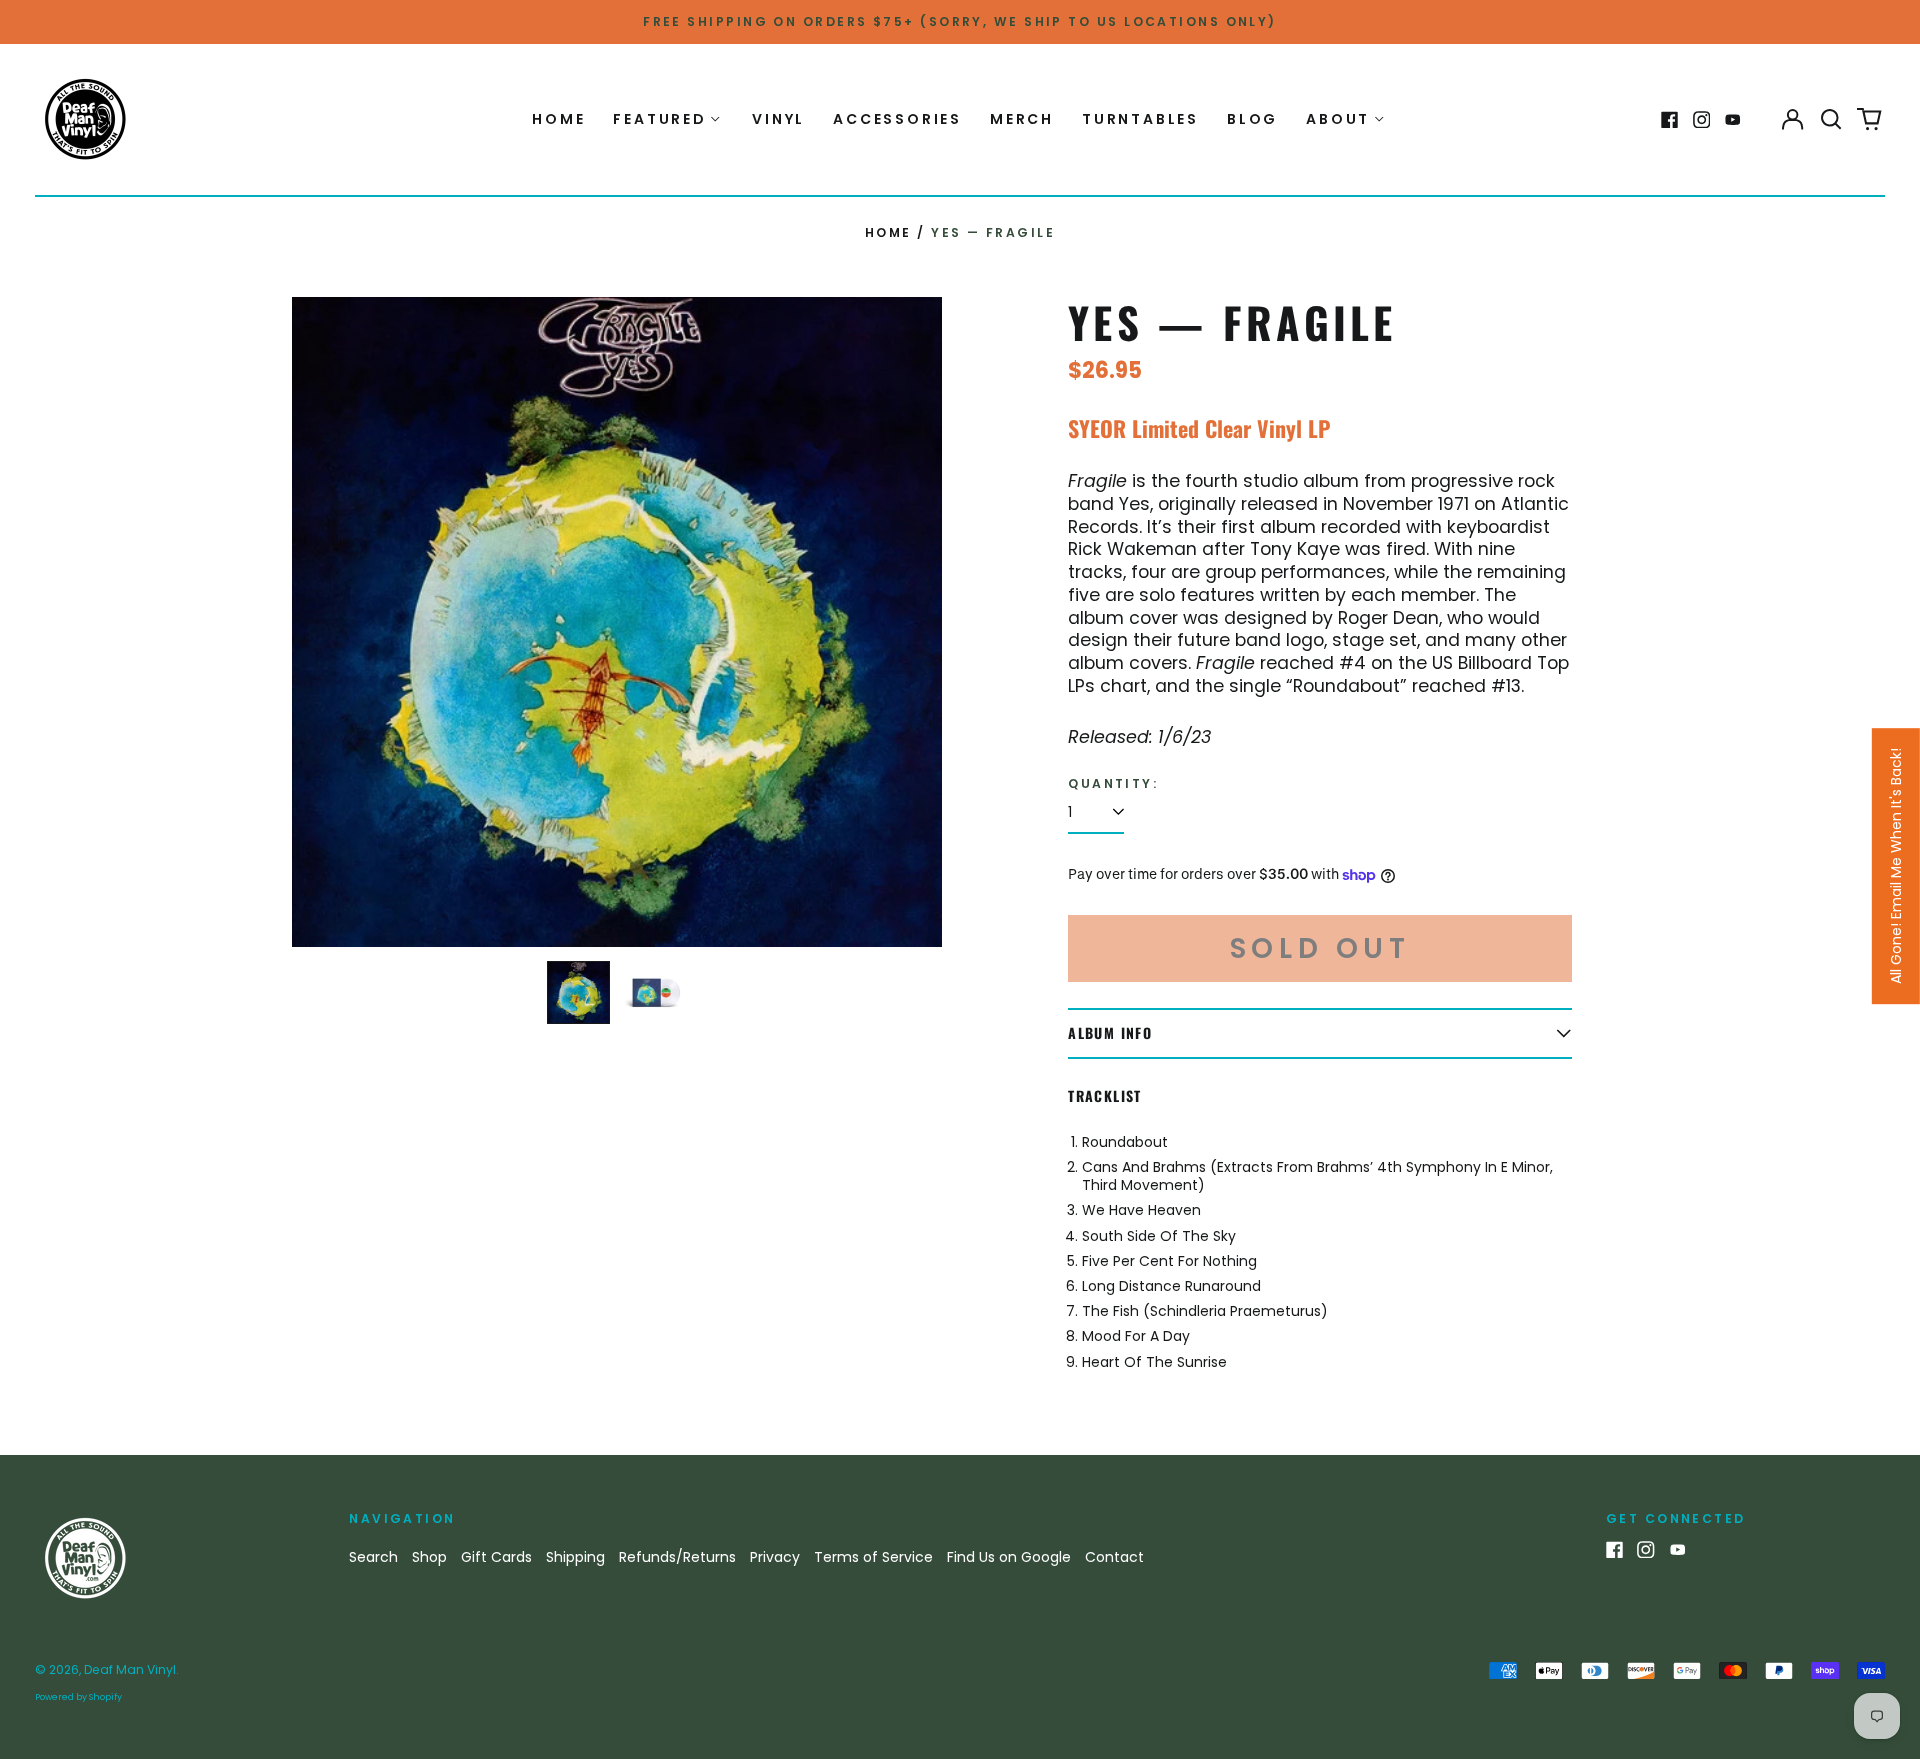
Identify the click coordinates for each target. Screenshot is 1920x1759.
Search (373, 1557)
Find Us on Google (1009, 1557)
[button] (1831, 120)
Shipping (575, 1557)
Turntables (1140, 119)
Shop (429, 1557)
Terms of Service (873, 1557)
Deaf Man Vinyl (130, 1669)
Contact (1114, 1557)
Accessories (897, 119)
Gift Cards (496, 1557)
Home (558, 119)
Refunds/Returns (677, 1557)
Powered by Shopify (78, 1697)
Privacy (775, 1557)
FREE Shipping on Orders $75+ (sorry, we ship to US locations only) (960, 21)
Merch (1022, 119)
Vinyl (778, 119)
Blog (1252, 119)
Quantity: (1113, 784)
